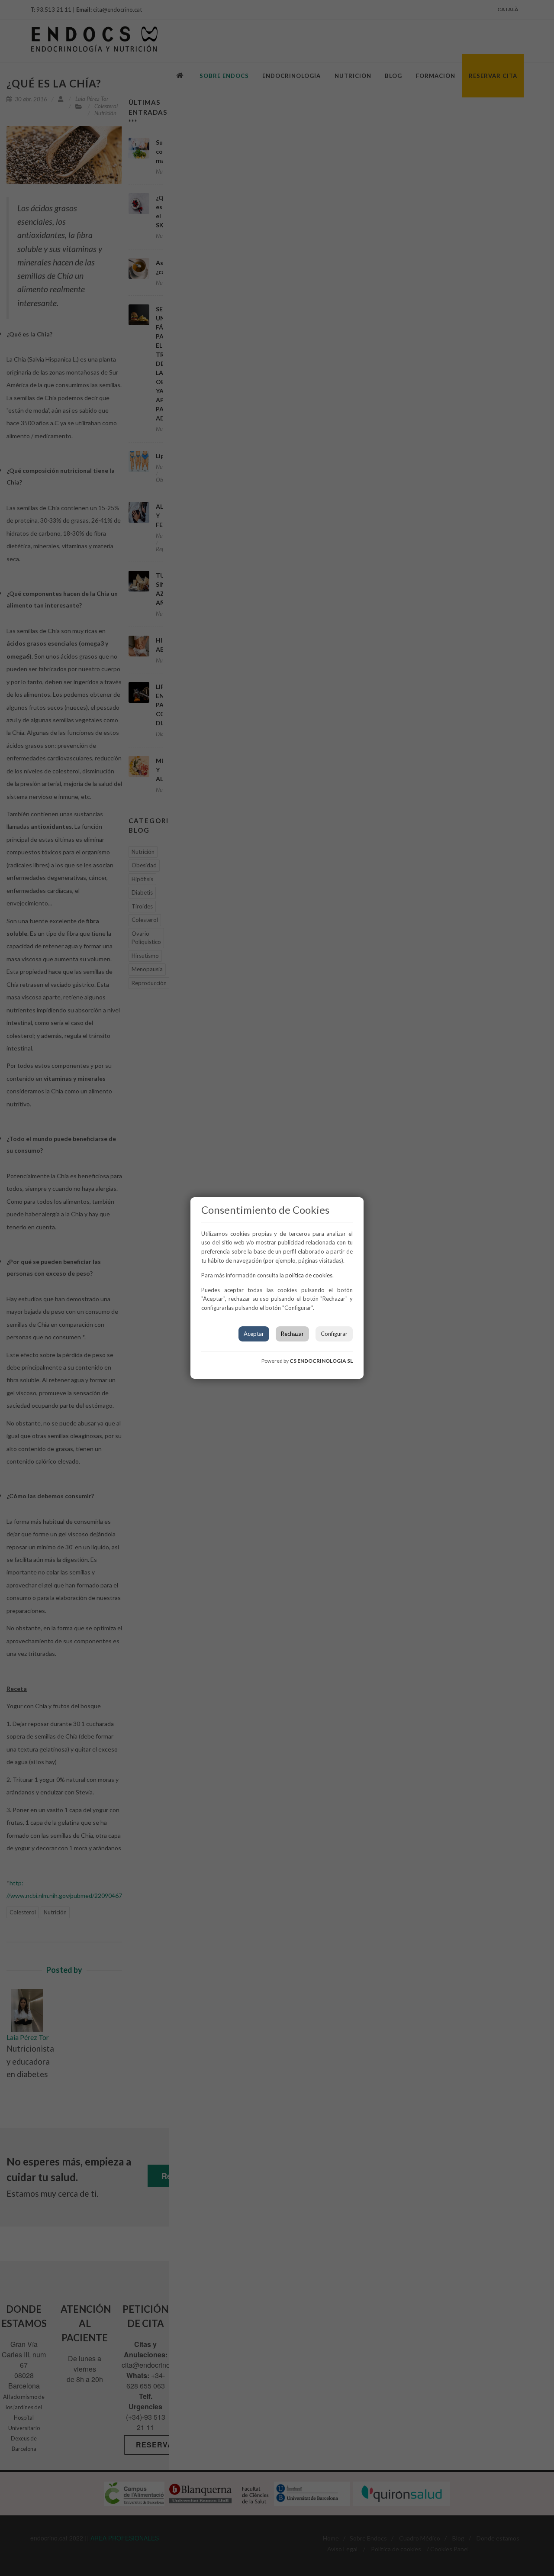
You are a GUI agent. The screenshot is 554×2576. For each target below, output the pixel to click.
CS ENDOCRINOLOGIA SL (321, 1361)
